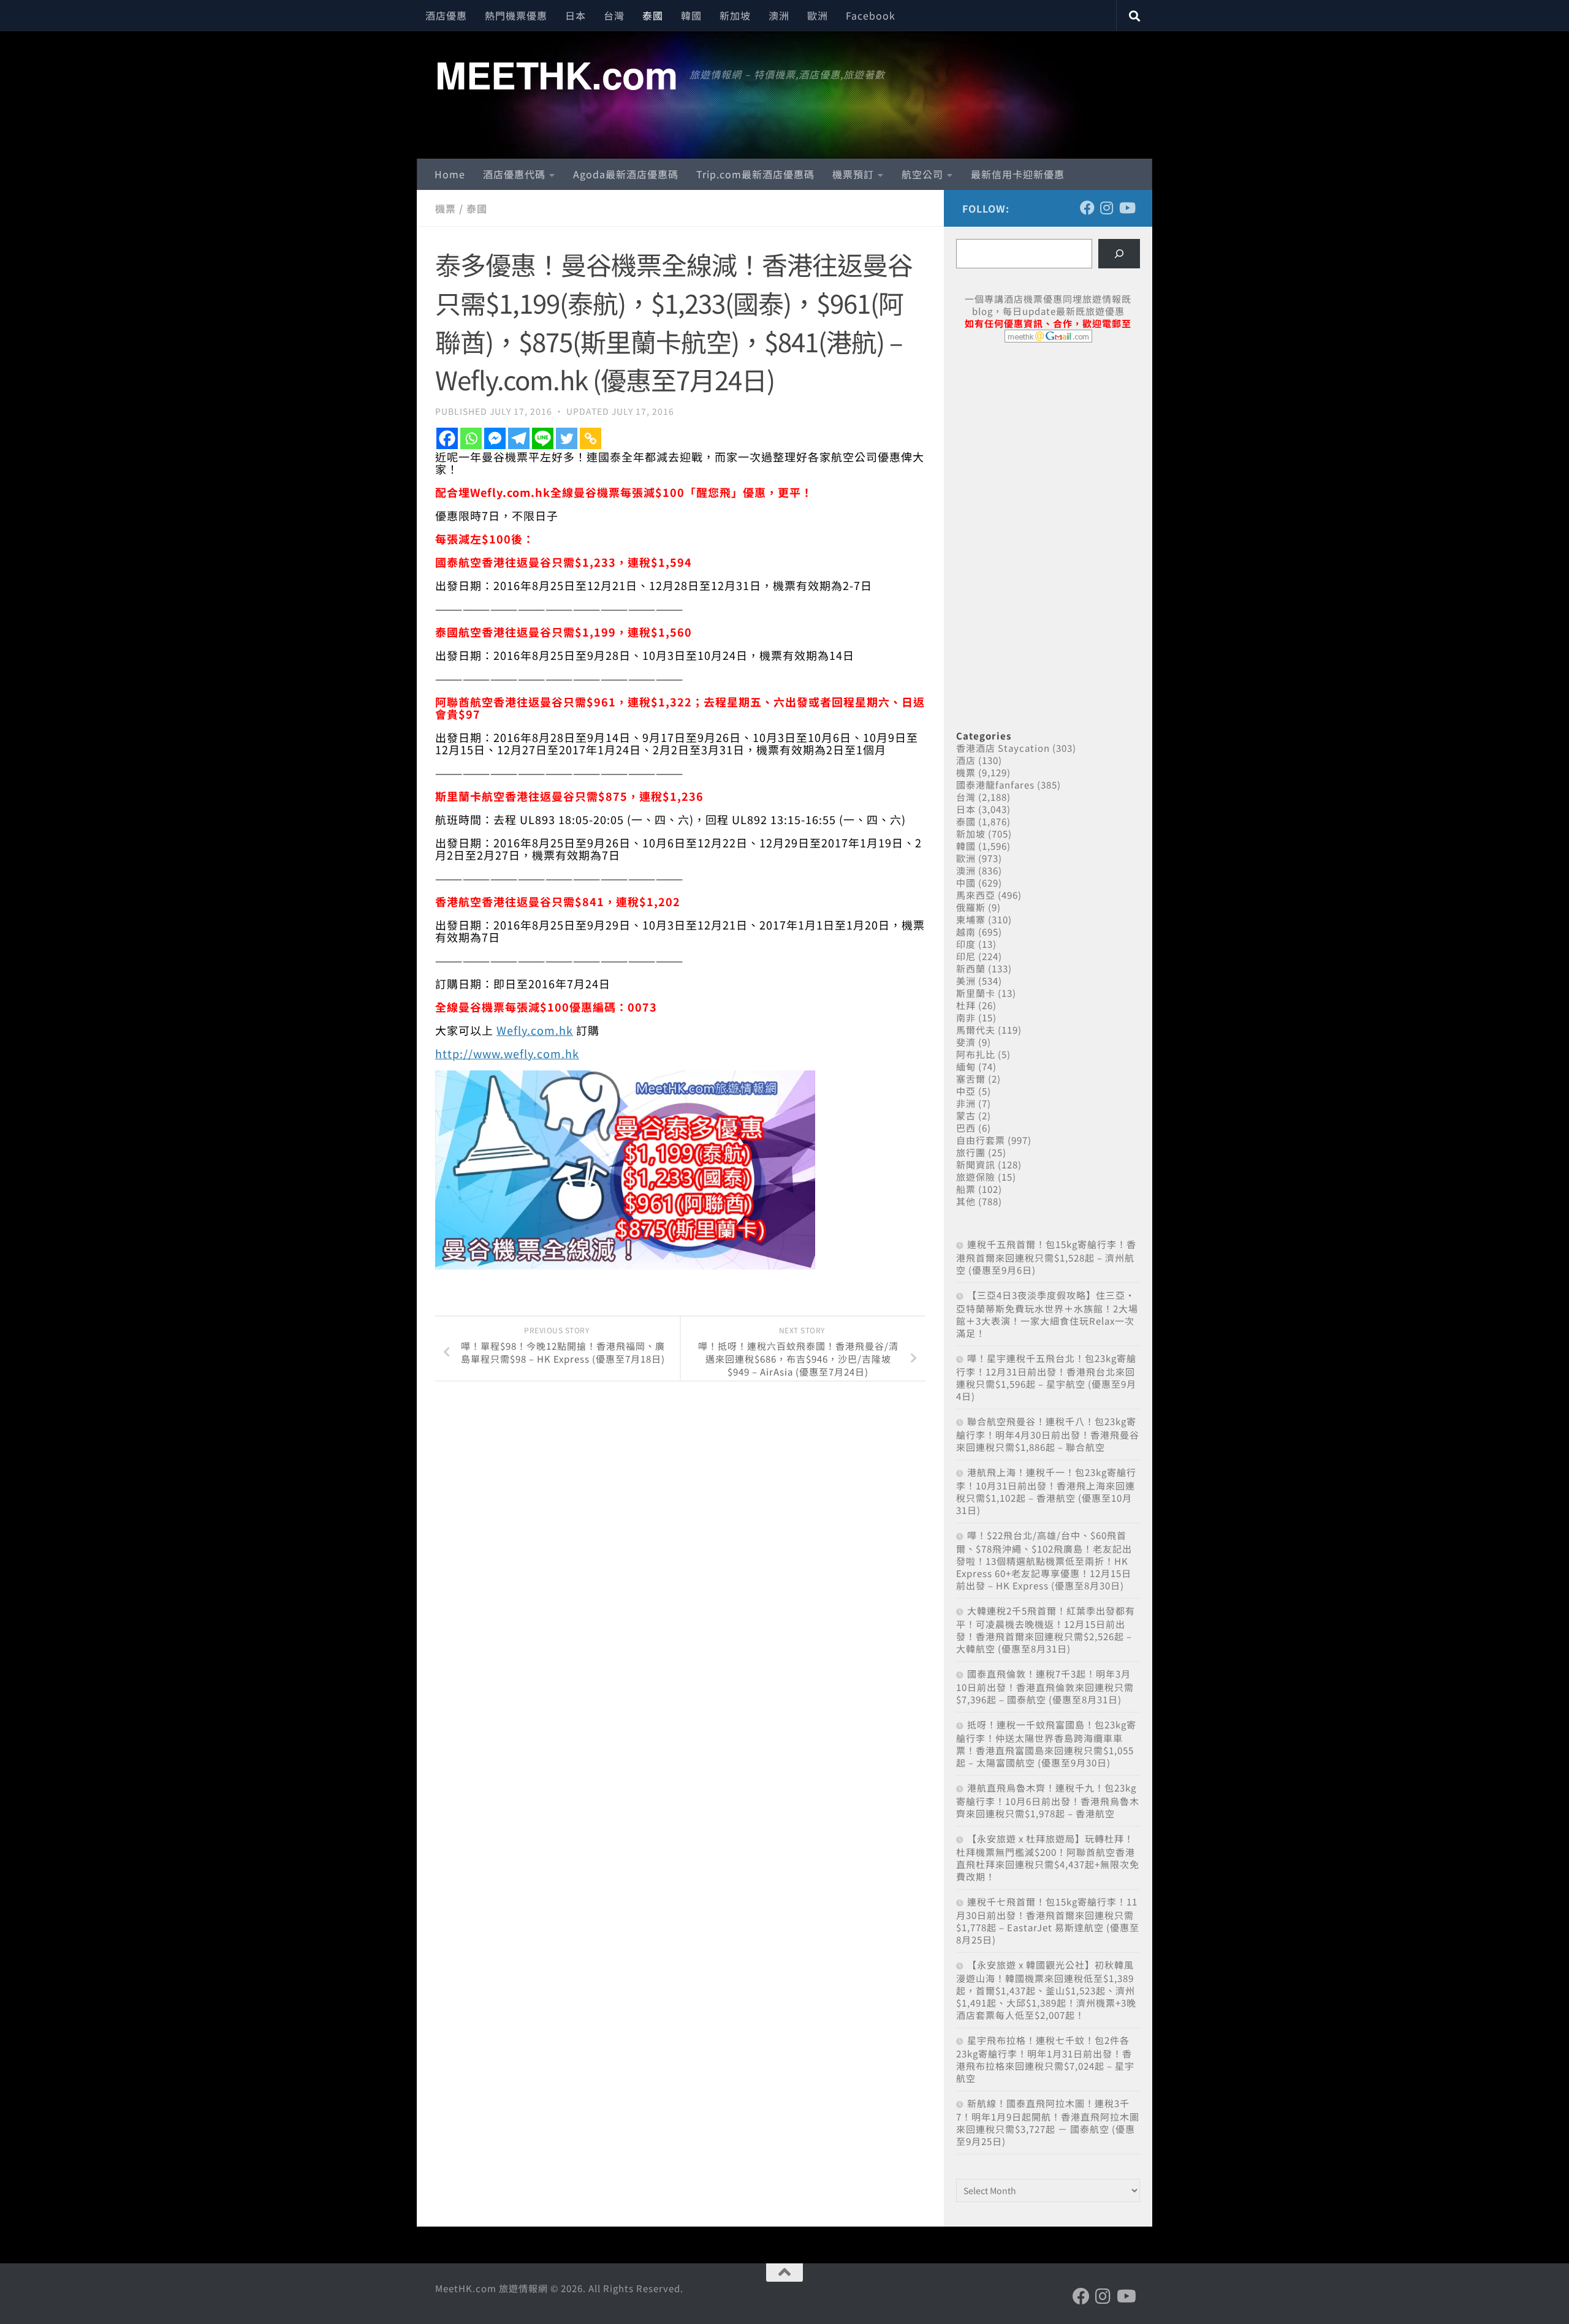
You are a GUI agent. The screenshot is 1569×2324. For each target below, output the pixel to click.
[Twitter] (567, 438)
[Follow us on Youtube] (1126, 208)
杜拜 (966, 1005)
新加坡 (735, 15)
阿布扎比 (976, 1054)
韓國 (691, 15)
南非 (966, 1017)
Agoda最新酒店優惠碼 (626, 174)
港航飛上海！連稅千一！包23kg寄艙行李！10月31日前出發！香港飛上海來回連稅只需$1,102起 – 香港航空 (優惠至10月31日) (1046, 1491)
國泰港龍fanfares (995, 785)
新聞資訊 (976, 1164)
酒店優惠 (446, 15)
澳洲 (779, 15)
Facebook (871, 15)
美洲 (966, 981)
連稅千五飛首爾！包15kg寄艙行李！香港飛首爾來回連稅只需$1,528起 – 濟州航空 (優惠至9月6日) (1046, 1257)
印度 (966, 944)
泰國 (653, 15)
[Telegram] (519, 438)
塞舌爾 (971, 1079)
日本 (576, 15)
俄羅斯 (971, 907)
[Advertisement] (1048, 446)
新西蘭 (971, 968)
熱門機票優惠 (516, 15)
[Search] (1119, 254)
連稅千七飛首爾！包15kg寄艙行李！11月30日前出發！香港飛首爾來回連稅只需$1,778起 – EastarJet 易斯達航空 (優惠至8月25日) (1048, 1921)
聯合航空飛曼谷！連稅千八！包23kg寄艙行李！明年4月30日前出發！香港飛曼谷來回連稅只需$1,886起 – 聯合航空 (1048, 1434)
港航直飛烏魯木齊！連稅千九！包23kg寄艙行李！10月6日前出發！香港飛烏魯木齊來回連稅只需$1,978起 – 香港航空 (1048, 1800)
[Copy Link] (591, 438)
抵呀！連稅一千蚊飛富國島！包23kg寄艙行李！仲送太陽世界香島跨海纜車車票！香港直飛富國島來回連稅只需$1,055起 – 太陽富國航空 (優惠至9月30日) (1046, 1743)
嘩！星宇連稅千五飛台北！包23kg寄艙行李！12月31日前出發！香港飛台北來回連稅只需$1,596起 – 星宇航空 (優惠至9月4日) (1046, 1377)
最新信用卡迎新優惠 (1018, 174)
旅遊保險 (976, 1177)
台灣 (614, 15)
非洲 (966, 1103)
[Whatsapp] (471, 438)
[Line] (543, 438)
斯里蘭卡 (976, 993)
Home (450, 174)
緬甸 (966, 1066)
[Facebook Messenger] (495, 438)
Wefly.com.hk (535, 1030)
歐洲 (818, 15)
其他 (966, 1201)
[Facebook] (447, 438)
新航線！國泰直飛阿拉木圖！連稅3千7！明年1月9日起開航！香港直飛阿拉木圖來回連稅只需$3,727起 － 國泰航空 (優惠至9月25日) (1048, 2122)
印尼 (966, 956)
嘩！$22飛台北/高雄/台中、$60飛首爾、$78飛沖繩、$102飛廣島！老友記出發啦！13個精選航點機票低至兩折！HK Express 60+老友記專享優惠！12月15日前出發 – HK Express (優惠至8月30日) (1044, 1560)
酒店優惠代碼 (514, 174)
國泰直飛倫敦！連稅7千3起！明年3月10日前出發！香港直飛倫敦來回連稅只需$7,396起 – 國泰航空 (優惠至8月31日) (1045, 1686)
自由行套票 (981, 1140)
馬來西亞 (976, 895)
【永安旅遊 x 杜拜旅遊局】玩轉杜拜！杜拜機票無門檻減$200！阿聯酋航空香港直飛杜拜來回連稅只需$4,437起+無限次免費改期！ (1048, 1857)
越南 (966, 932)
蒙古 (966, 1115)
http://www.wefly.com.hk (507, 1053)
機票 (446, 208)
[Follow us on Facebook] (1087, 208)
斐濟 (966, 1042)
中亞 (966, 1091)
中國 (966, 883)
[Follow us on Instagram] (1107, 208)
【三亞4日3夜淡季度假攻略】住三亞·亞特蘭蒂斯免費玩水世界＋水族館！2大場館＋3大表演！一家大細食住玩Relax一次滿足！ (1047, 1314)
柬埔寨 (971, 919)
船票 (966, 1189)
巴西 (966, 1128)
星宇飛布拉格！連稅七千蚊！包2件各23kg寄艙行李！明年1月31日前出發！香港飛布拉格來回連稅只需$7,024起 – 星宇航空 (1045, 2059)
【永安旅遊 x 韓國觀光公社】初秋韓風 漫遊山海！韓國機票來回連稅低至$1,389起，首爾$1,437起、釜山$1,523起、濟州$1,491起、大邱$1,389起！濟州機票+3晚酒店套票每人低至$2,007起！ (1046, 1990)
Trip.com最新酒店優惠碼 (755, 174)
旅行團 (971, 1152)
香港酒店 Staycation (1003, 748)
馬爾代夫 (976, 1030)
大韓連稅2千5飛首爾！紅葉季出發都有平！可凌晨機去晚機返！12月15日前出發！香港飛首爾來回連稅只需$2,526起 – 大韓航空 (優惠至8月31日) (1046, 1629)
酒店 (966, 760)
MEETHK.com (556, 74)
